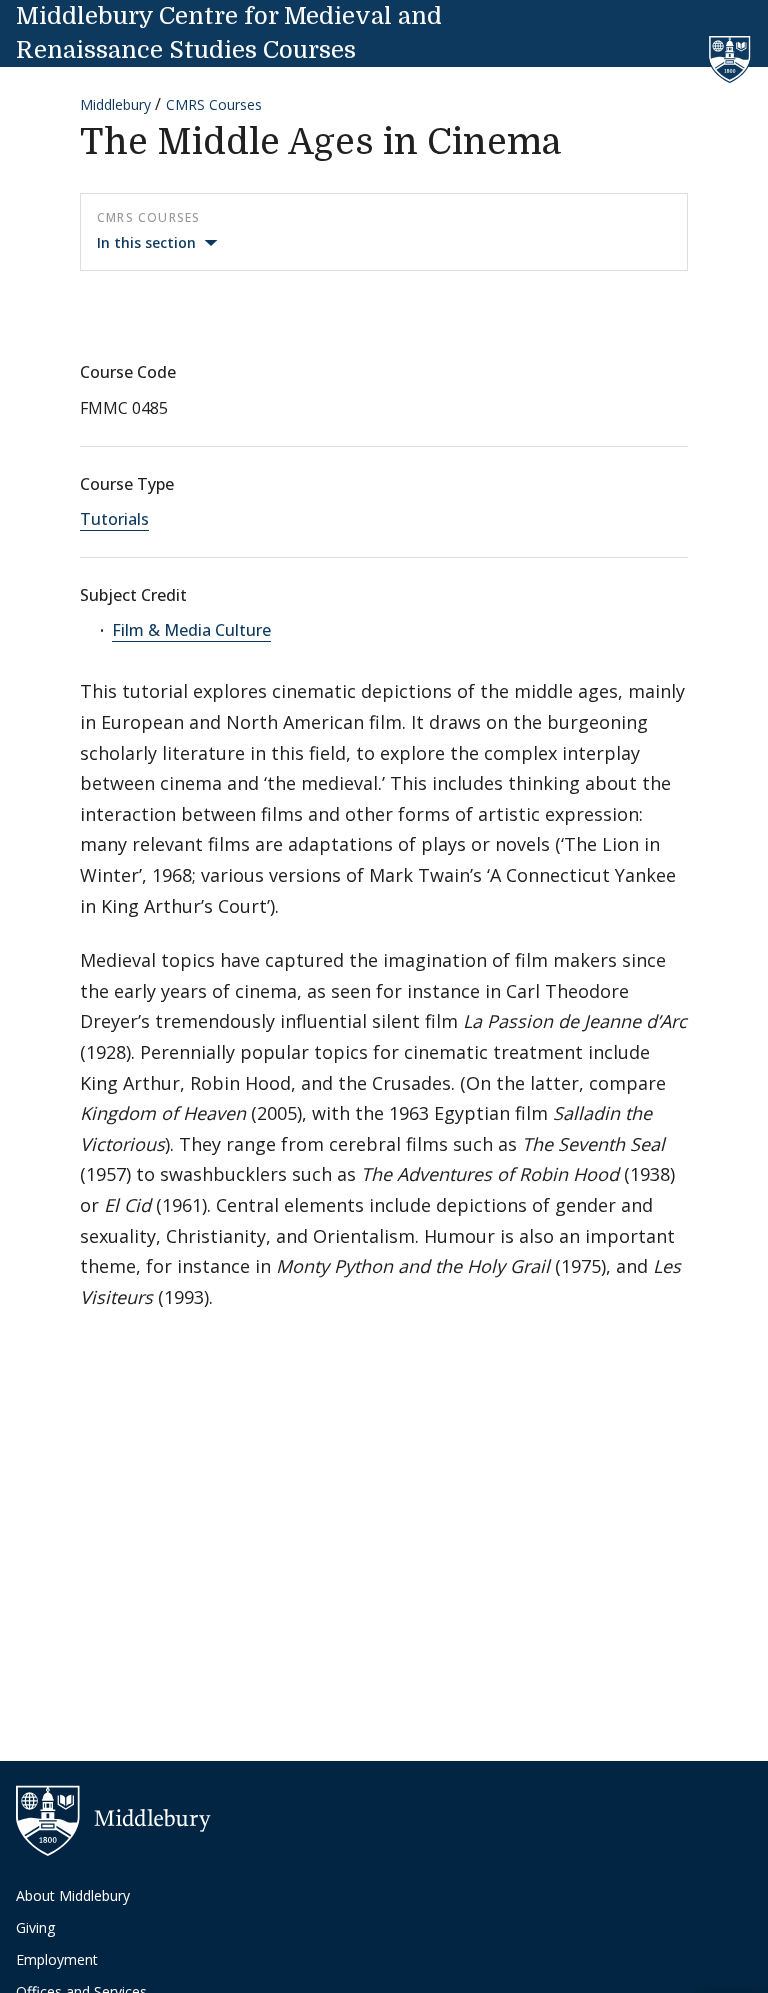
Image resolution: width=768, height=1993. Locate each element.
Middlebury (115, 104)
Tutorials (114, 519)
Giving (35, 1927)
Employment (57, 1959)
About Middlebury (73, 1895)
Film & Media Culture (191, 630)
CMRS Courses (214, 104)
